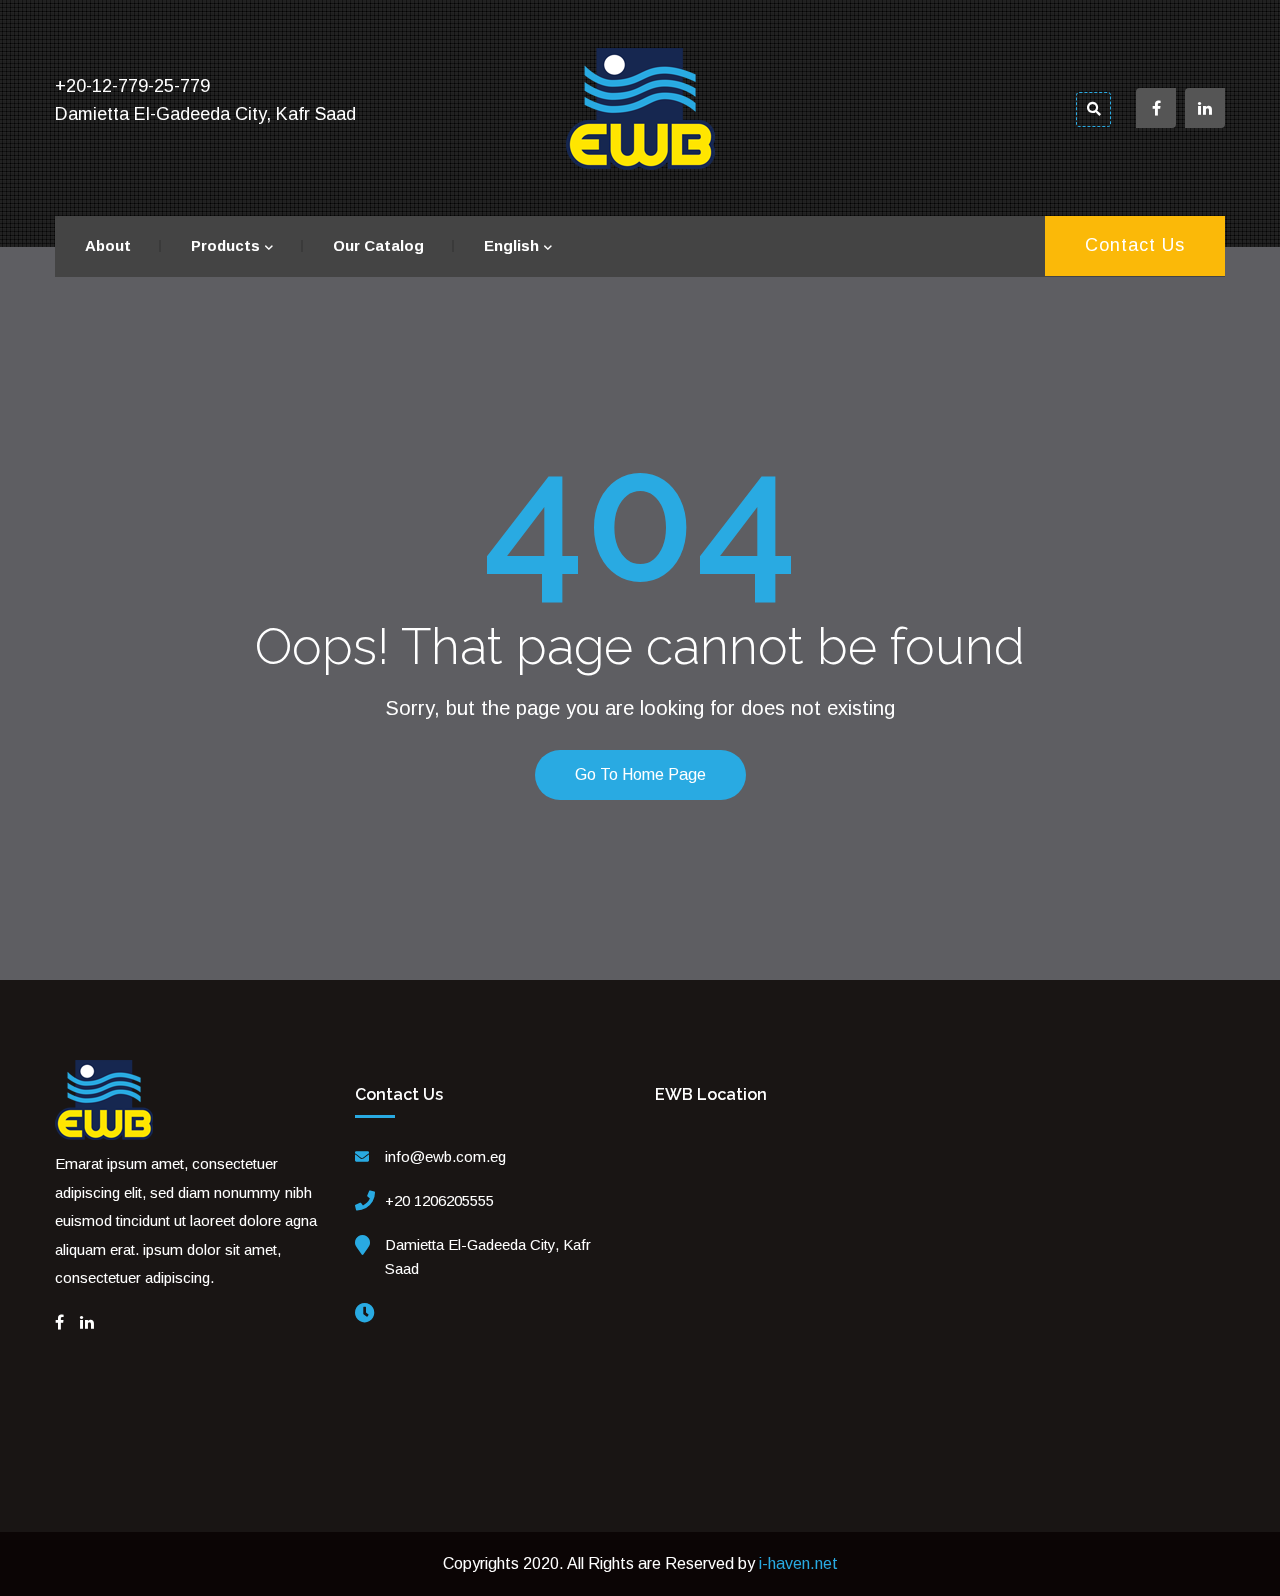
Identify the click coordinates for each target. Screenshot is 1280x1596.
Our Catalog (378, 245)
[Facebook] (59, 1322)
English (511, 245)
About (108, 245)
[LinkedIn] (87, 1322)
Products (225, 245)
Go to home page (640, 774)
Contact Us (1135, 245)
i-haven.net (798, 1563)
